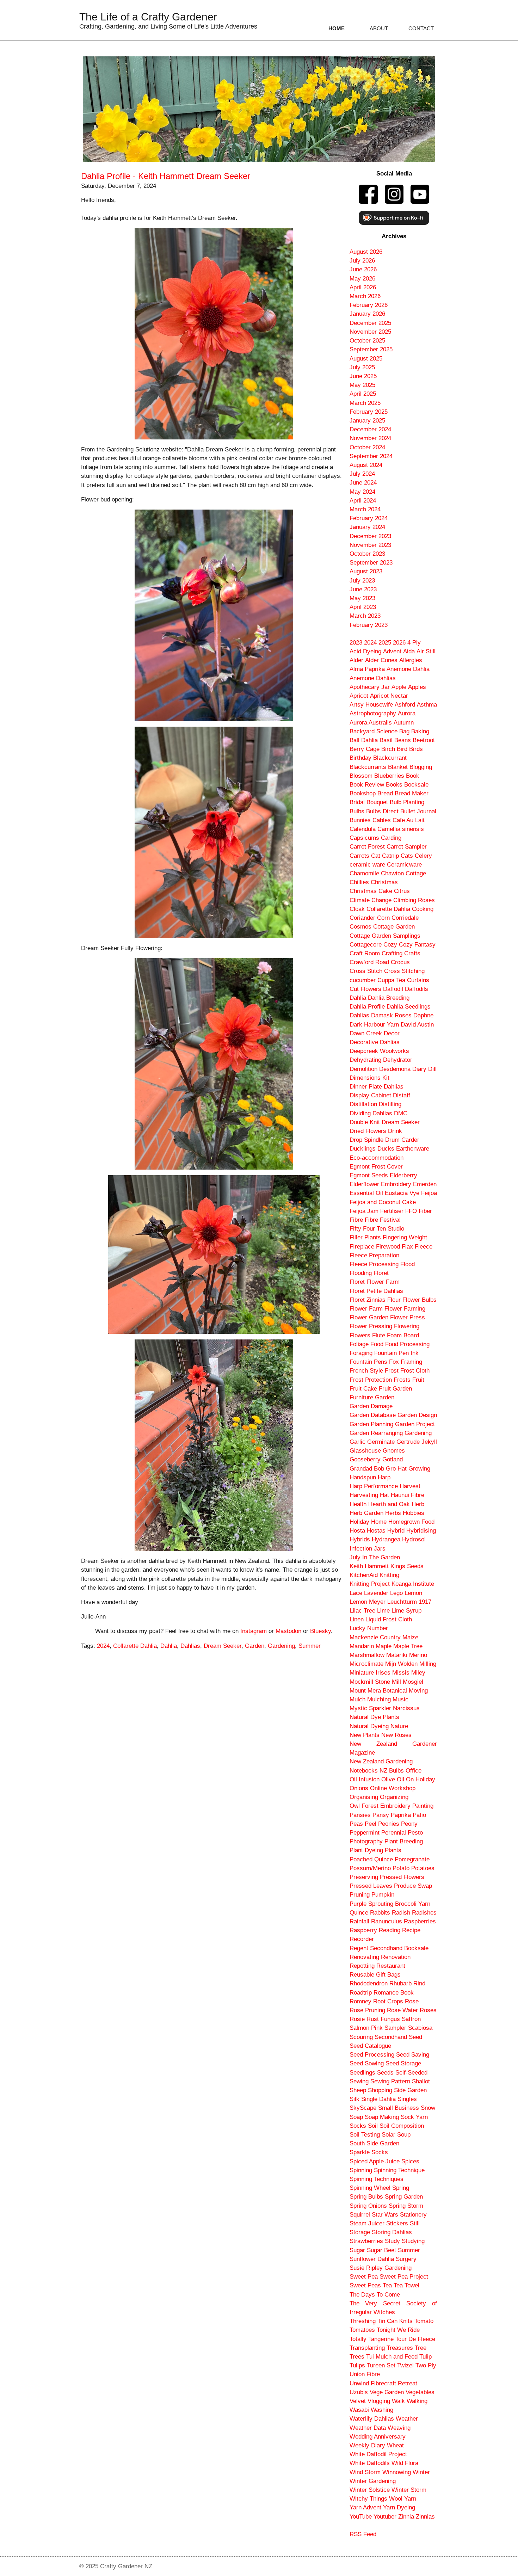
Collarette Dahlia (135, 1646)
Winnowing (397, 2472)
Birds (416, 749)
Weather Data (368, 2428)
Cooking (423, 909)
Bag (404, 731)
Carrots (359, 856)
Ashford (405, 705)
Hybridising (421, 1531)
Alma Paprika (367, 669)
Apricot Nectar (389, 696)
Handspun (363, 1477)
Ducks (386, 1149)
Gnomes (394, 1451)
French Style (366, 1371)
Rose (412, 2001)
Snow (428, 2108)
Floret (381, 1273)
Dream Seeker (223, 1646)
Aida (409, 651)
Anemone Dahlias (373, 678)
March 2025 (365, 403)
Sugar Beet (381, 2250)
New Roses (396, 1735)
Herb (418, 1504)
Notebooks (364, 1771)
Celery (423, 856)
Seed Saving (413, 2055)
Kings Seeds (407, 1566)
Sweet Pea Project (404, 2277)
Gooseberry (365, 1459)
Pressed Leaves (371, 1886)
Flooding (361, 1273)
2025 (385, 643)
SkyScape (363, 2108)
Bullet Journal (418, 811)
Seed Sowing (367, 2063)
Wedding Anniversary (378, 2437)
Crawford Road (369, 962)
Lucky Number (369, 1628)
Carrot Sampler (407, 847)
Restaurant (391, 1966)
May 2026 (362, 279)
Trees (357, 2357)
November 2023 (370, 545)
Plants (393, 1850)
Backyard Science (374, 731)
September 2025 (371, 349)
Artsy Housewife (371, 705)
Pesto (415, 1833)
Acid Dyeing (365, 651)
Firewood (388, 1247)
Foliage (359, 1344)
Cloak (357, 909)
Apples (417, 687)
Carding (391, 838)
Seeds (385, 2073)
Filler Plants (365, 1237)
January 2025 (367, 421)
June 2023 (363, 589)
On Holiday (421, 1779)
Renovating (364, 1957)
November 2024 (370, 438)
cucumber (363, 980)
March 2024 (365, 509)
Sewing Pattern (390, 2081)
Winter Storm (409, 2490)
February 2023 (369, 625)
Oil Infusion (365, 1779)
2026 (399, 643)
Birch (388, 749)
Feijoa (429, 1193)
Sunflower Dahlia (372, 2259)
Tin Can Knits (395, 2321)
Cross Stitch (366, 971)
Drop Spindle (366, 1140)
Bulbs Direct (382, 811)
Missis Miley (409, 1673)
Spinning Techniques (377, 2179)
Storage (360, 2232)
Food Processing (407, 1344)
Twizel (405, 2365)
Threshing (363, 2321)
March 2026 (365, 296)
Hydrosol (414, 1539)
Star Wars (385, 2215)
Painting (423, 1806)
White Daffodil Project (378, 2454)
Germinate (381, 1442)
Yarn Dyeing (399, 2507)
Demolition (363, 1069)
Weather (407, 2419)
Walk (398, 2401)
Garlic (357, 1442)
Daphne (423, 1015)
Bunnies (360, 820)
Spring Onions (368, 2206)
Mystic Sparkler (370, 1708)
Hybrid (396, 1531)
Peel (371, 1824)
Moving (418, 1691)
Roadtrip (361, 1993)
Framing (411, 1362)
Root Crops (388, 2001)
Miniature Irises (370, 1673)
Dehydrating (365, 1060)
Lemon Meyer (368, 1602)
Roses (428, 2010)
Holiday (359, 1522)
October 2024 (367, 447)
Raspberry (363, 1930)
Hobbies (414, 1513)
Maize (410, 1637)
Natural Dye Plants (374, 1717)
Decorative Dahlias (375, 1042)
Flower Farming (405, 1309)
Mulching (379, 1699)
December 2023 (370, 536)
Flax (407, 1247)
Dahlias (190, 1646)
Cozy (390, 945)
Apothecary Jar (370, 687)
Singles (407, 2099)
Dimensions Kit (369, 1078)
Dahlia (169, 1646)
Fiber (425, 1211)
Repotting (362, 1966)
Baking (420, 731)
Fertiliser (392, 1211)
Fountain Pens (368, 1362)
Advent (392, 651)
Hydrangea (386, 1539)
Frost (392, 1371)
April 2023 (363, 607)
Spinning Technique (399, 2170)
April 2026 (363, 287)
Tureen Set (381, 2365)
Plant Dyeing (366, 1850)
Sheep (358, 2090)
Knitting (389, 1575)
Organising (364, 1797)
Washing (382, 2410)
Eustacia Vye (402, 1193)
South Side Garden (374, 2143)
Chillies (359, 882)
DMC (401, 1113)
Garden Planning (371, 1424)
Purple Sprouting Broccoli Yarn (390, 1904)
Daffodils (417, 989)
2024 (103, 1646)
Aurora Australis (371, 723)
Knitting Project (370, 1584)
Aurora (407, 713)
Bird (402, 749)
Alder (356, 660)
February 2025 (369, 412)
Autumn (404, 723)
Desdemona (395, 1069)
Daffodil (393, 989)
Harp (384, 1477)
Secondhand (391, 2037)
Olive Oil (393, 1779)
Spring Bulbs (366, 2197)
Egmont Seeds (369, 1175)
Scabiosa (420, 2028)
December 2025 (370, 323)
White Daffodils (370, 2463)
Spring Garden (404, 2197)
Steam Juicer (367, 2223)
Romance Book (394, 1993)
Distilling (390, 1104)
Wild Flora (405, 2463)
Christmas (384, 882)
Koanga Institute (413, 1584)
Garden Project (415, 1424)
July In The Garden (375, 1557)
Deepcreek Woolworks (379, 1051)
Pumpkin (383, 1895)
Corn (383, 918)
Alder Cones (381, 660)
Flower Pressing (371, 1326)
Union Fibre (365, 2374)
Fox (394, 1362)
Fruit (418, 1380)
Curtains (418, 980)
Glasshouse (365, 1451)
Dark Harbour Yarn (374, 1025)
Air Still (426, 651)
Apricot (359, 696)
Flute (379, 1335)
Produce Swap (413, 1886)
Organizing (394, 1797)
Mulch (357, 1699)
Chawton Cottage (403, 873)
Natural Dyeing (369, 1726)
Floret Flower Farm (375, 1282)
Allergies (411, 660)
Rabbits (380, 1913)
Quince (359, 1913)
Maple (384, 1646)
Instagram (254, 1631)
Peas (356, 1824)
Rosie (357, 2019)
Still (415, 2223)
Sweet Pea (364, 2277)
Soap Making (382, 2117)
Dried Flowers (368, 1131)
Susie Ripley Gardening (381, 2268)
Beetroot (424, 740)
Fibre (356, 1220)
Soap (356, 2117)
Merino (418, 1655)
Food (377, 1344)
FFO (411, 1211)
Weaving (399, 2428)
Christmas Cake (371, 891)
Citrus (402, 891)
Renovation (396, 1957)
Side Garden (410, 2090)
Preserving (364, 1877)
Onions (359, 1788)
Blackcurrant (390, 758)
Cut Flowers (365, 989)
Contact (421, 28)
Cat (376, 856)
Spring (401, 2188)
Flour (394, 1300)
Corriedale (405, 918)
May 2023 (362, 598)
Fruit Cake (363, 1389)
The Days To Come (375, 2295)
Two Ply (426, 2365)
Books (394, 785)
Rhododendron (369, 1983)
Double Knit (365, 1122)
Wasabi (359, 2410)
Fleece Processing (374, 1264)
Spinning (361, 2170)
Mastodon (288, 1631)
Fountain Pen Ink (396, 1353)
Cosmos (360, 927)
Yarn (410, 2499)
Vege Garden (387, 2392)
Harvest (410, 1486)
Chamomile (364, 873)
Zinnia (406, 2517)
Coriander (362, 918)
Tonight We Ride (398, 2330)
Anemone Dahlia (408, 669)
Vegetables (420, 2392)
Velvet (358, 2401)
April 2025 (363, 394)
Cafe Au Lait (409, 820)
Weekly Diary (367, 2445)
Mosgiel (413, 1682)
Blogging (421, 767)
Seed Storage (403, 2063)
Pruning (360, 1895)
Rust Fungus (383, 2019)
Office (414, 1771)
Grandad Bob (367, 1469)
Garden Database (373, 1415)
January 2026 (367, 314)
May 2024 (362, 492)
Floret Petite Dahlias (376, 1291)
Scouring (361, 2037)
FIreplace (362, 1247)
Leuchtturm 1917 (409, 1602)
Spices (410, 2161)
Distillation (363, 1104)
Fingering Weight (405, 1237)
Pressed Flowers (402, 1877)
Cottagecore (366, 945)
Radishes (424, 1913)
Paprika (401, 1815)
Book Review (367, 785)
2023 (356, 643)
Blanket (398, 767)
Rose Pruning (367, 2010)
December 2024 (370, 429)
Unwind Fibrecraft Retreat (383, 2383)
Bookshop (363, 793)
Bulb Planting (407, 802)
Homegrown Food (411, 1522)
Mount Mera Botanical (378, 1691)
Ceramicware (404, 865)
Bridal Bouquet (369, 802)
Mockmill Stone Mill (375, 1682)
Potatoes (423, 1868)
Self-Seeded (411, 2073)
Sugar (357, 2250)
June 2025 (363, 376)
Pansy (381, 1815)
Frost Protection (371, 1380)
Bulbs (357, 811)
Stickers (397, 2223)
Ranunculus (387, 1921)
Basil (386, 740)
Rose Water (402, 2010)
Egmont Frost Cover (376, 1167)
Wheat (395, 2445)
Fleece (424, 1247)
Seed (415, 2037)
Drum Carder (402, 1140)
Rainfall (359, 1921)
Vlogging (379, 2401)
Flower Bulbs (420, 1300)
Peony (409, 1824)
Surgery (406, 2259)
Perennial (394, 1833)
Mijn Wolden (401, 1664)
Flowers (360, 1335)
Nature (399, 1726)
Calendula (363, 829)
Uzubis (359, 2392)
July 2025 (362, 367)
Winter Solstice (370, 2490)
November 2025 (370, 332)
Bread (385, 793)
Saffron (411, 2019)
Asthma (427, 705)
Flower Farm (366, 1309)
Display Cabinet (370, 1095)
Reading (390, 1930)
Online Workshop (393, 1788)
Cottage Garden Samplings (385, 936)
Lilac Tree (362, 1611)
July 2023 (362, 581)
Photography (366, 1841)
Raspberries (420, 1921)
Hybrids (360, 1539)
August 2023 (366, 571)
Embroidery (396, 1184)
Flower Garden (369, 1317)
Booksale (416, 785)
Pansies (360, 1815)
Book (413, 776)
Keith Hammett (369, 1566)
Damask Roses (391, 1015)
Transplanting (367, 2348)
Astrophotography (373, 713)
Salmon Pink (366, 2028)
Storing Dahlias (392, 2232)
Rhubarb (400, 1983)
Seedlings (362, 2073)
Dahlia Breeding (389, 998)
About (379, 28)
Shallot (421, 2081)
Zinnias (425, 2517)
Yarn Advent (365, 2507)
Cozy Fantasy (417, 945)
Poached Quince (371, 1859)
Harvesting (364, 1495)
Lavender (376, 1593)
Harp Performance (374, 1486)
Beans (403, 740)
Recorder (362, 1939)
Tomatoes (362, 2330)
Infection (361, 1549)
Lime (383, 1611)
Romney (360, 2001)
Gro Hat (396, 1469)
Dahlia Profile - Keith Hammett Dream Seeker (166, 176)
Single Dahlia (378, 2099)
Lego (396, 1593)
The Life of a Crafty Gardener (148, 17)
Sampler (395, 2028)
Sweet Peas (365, 2285)
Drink (395, 1131)
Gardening (281, 1646)
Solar (388, 2135)
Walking (417, 2401)
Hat (384, 1495)
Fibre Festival (383, 1220)
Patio (419, 1815)
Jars (380, 1549)
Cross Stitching (404, 971)
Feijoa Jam (364, 1211)
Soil (373, 2126)
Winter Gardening (373, 2481)
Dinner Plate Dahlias (377, 1087)
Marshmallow (367, 1655)
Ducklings (363, 1149)
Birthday (360, 758)
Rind (419, 1983)
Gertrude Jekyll (417, 1442)
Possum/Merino (370, 1868)
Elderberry (403, 1175)
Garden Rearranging (376, 1433)
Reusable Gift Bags (375, 1975)
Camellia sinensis (401, 829)
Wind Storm (365, 2472)
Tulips (357, 2365)
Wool (396, 2499)
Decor (392, 1033)
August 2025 (366, 359)
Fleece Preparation (374, 1255)
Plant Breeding (404, 1841)
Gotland (393, 1459)
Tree (421, 2348)
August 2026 (366, 252)
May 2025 (362, 385)
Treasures (400, 2348)
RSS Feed (363, 2534)
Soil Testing (365, 2135)
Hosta (357, 1531)
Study (392, 2241)
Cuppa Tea (391, 980)
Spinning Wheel (370, 2188)
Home (337, 28)
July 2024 (362, 474)
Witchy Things (368, 2499)
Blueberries (389, 776)
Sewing (359, 2081)
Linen (357, 1619)
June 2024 (363, 483)
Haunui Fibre (408, 1495)
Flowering (407, 1326)
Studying (413, 2241)
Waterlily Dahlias (372, 2419)
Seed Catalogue (370, 2046)
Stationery (413, 2215)
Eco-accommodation (377, 1158)
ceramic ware (367, 865)
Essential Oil (366, 1193)
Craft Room (365, 953)
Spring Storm (406, 2206)
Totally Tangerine (372, 2339)
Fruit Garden (395, 1389)
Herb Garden (366, 1513)
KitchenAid (364, 1575)
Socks (358, 2126)
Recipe (411, 1930)
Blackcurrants (368, 767)
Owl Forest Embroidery (380, 1806)
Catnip (390, 856)
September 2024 (371, 456)
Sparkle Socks (369, 2152)
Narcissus (406, 1708)
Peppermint (365, 1833)
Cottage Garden (394, 927)
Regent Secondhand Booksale (389, 1948)
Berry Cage (365, 749)
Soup (404, 2135)
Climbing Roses (414, 900)
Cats (407, 856)
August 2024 (366, 465)
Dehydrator (398, 1060)
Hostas (376, 1531)
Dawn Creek (366, 1033)
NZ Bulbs (392, 1771)
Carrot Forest (367, 847)
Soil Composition (402, 2126)
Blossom (361, 776)
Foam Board (403, 1335)
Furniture (361, 1397)
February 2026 (369, 305)
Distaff (402, 1095)
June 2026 (363, 269)
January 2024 (367, 527)
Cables (382, 820)
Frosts (402, 1380)
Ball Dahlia (364, 740)
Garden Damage (371, 1406)
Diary (419, 1069)
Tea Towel (406, 2285)
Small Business (399, 2108)
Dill (432, 1069)
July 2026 (362, 261)
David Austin (417, 1025)
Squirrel (360, 2215)
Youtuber (385, 2517)
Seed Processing (372, 2055)
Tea (387, 2285)
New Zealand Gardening (381, 1761)
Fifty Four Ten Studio (377, 1229)
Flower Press (408, 1317)
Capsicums (364, 838)
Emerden (425, 1184)
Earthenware (413, 1149)
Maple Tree (408, 1646)
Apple (399, 687)
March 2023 (365, 616)
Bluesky (320, 1631)
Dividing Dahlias (371, 1113)
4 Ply (414, 643)
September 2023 (371, 563)
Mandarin (362, 1646)
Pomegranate (412, 1859)
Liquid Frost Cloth (389, 1619)
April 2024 (363, 501)
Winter (421, 2472)
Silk (354, 2099)
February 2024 (369, 518)
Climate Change (371, 900)
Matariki (397, 1655)
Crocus (400, 962)
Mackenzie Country (375, 1637)
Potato (401, 1868)
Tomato (424, 2321)
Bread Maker (412, 793)
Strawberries (366, 2241)
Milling (428, 1664)
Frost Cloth (415, 1371)
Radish (401, 1913)
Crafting (392, 953)
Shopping (380, 2090)
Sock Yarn (414, 2117)
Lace (356, 1593)
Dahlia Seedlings (409, 1007)
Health (358, 1504)
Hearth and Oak (389, 1504)
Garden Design (417, 1415)
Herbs (393, 1513)
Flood (408, 1264)
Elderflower (364, 1184)
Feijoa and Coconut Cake (383, 1202)
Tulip (426, 2357)
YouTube (361, 2517)
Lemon (413, 1593)
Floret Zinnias (368, 1300)
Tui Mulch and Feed (392, 2357)
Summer (310, 1646)
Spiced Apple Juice (375, 2161)
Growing (419, 1469)
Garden (255, 1646)
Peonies (389, 1824)
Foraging (361, 1353)
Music (400, 1699)
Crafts (412, 953)
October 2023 (367, 554)
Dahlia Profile (367, 1007)
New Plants (365, 1735)
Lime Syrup (406, 1611)
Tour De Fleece (415, 2339)
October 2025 (367, 341)
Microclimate (366, 1664)
